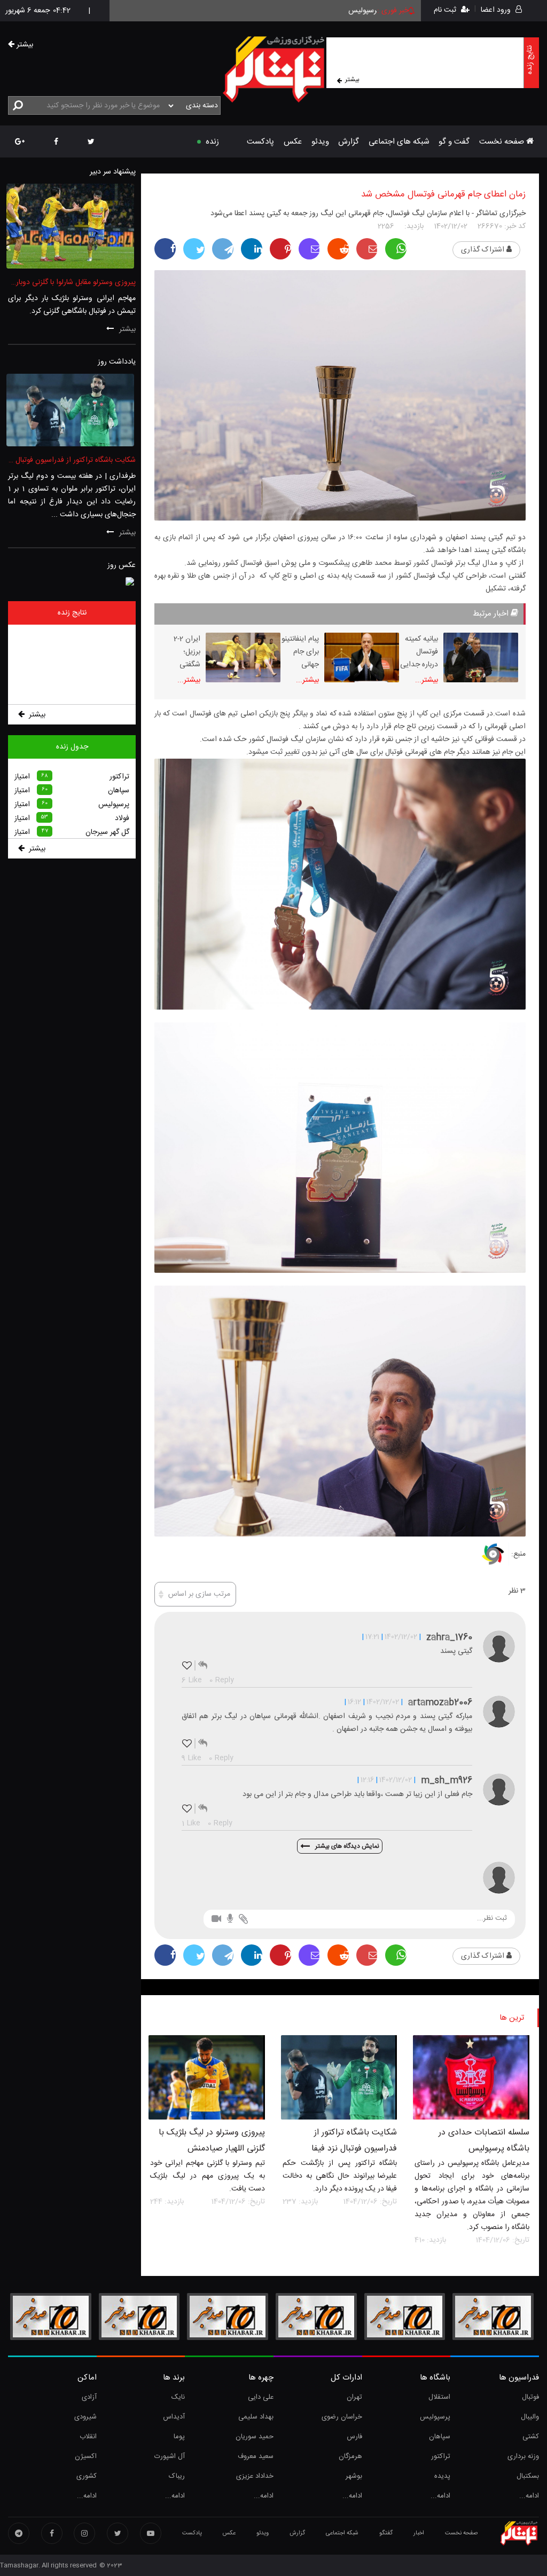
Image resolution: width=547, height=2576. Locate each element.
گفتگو (386, 2533)
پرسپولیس (435, 2417)
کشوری (87, 2476)
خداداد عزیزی (255, 2476)
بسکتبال (528, 2476)
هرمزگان (350, 2456)
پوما (179, 2437)
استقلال (439, 2397)
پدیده (442, 2476)
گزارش (349, 142)
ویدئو (320, 142)
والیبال (530, 2417)
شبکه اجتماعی (342, 2533)
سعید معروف (256, 2456)
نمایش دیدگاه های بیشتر (347, 1846)
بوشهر (354, 2476)
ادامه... (529, 2496)
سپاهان (440, 2437)
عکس (293, 142)
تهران (354, 2397)
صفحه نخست (503, 142)
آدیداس (174, 2417)
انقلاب (88, 2437)
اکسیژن (86, 2456)
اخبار (419, 2533)
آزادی (89, 2397)
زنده (212, 142)
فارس (354, 2437)
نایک (178, 2397)
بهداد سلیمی (256, 2417)
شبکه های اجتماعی (399, 142)
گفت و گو (454, 142)
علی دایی (261, 2397)
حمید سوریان (255, 2437)
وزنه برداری (523, 2456)
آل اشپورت (170, 2456)
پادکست (260, 142)
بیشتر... (427, 680)
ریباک (177, 2476)
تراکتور (441, 2456)
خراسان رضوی (342, 2417)
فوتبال (530, 2397)
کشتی (531, 2437)
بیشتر (352, 80)
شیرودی (85, 2417)
